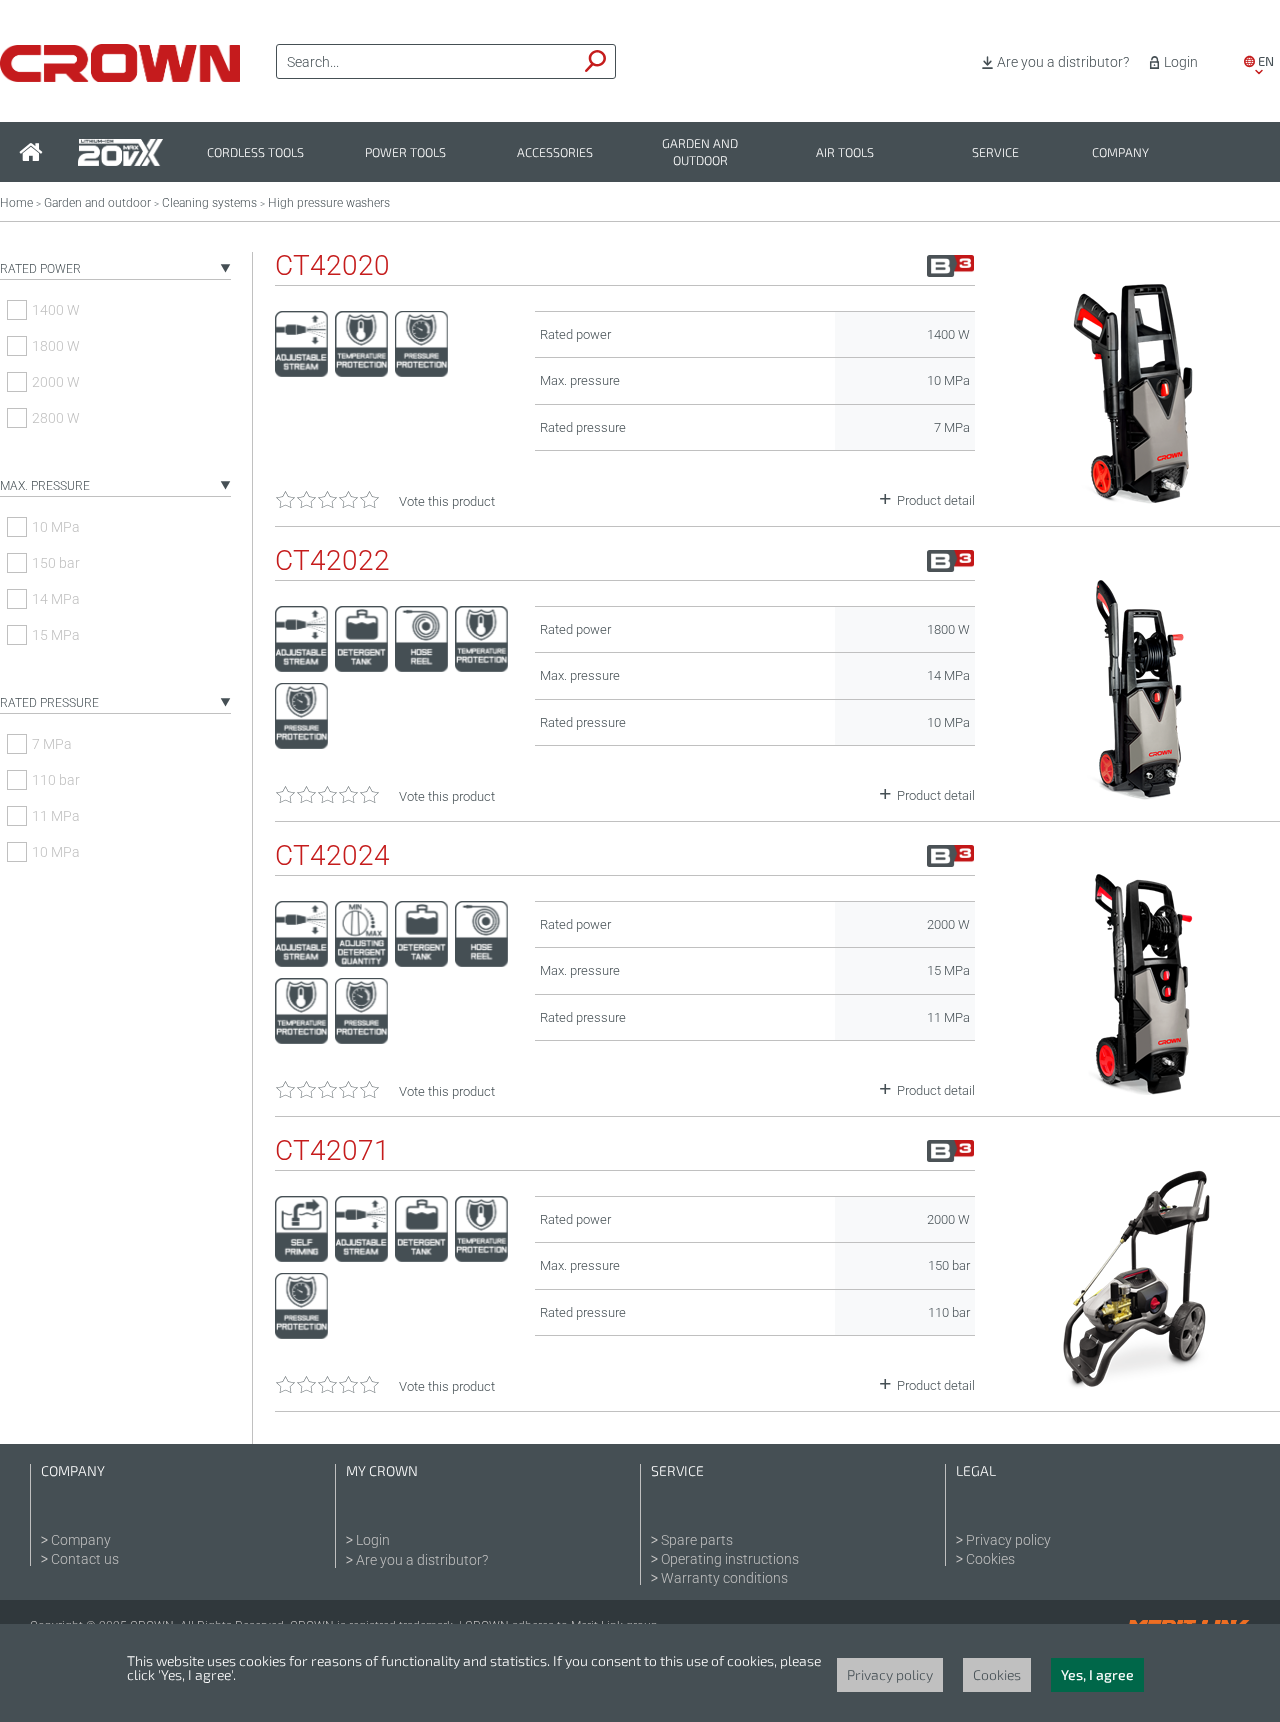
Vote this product (447, 501)
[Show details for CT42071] (1137, 1385)
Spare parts (697, 1540)
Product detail (936, 500)
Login (1181, 62)
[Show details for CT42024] (1137, 1090)
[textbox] (427, 62)
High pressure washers (329, 203)
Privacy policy (1008, 1540)
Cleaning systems (209, 203)
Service (995, 152)
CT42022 (332, 561)
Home (16, 203)
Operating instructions (730, 1559)
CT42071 (332, 1151)
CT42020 (332, 266)
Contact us (85, 1559)
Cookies (990, 1559)
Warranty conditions (724, 1578)
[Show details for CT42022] (1137, 795)
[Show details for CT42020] (1137, 500)
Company (1120, 152)
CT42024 (332, 856)
